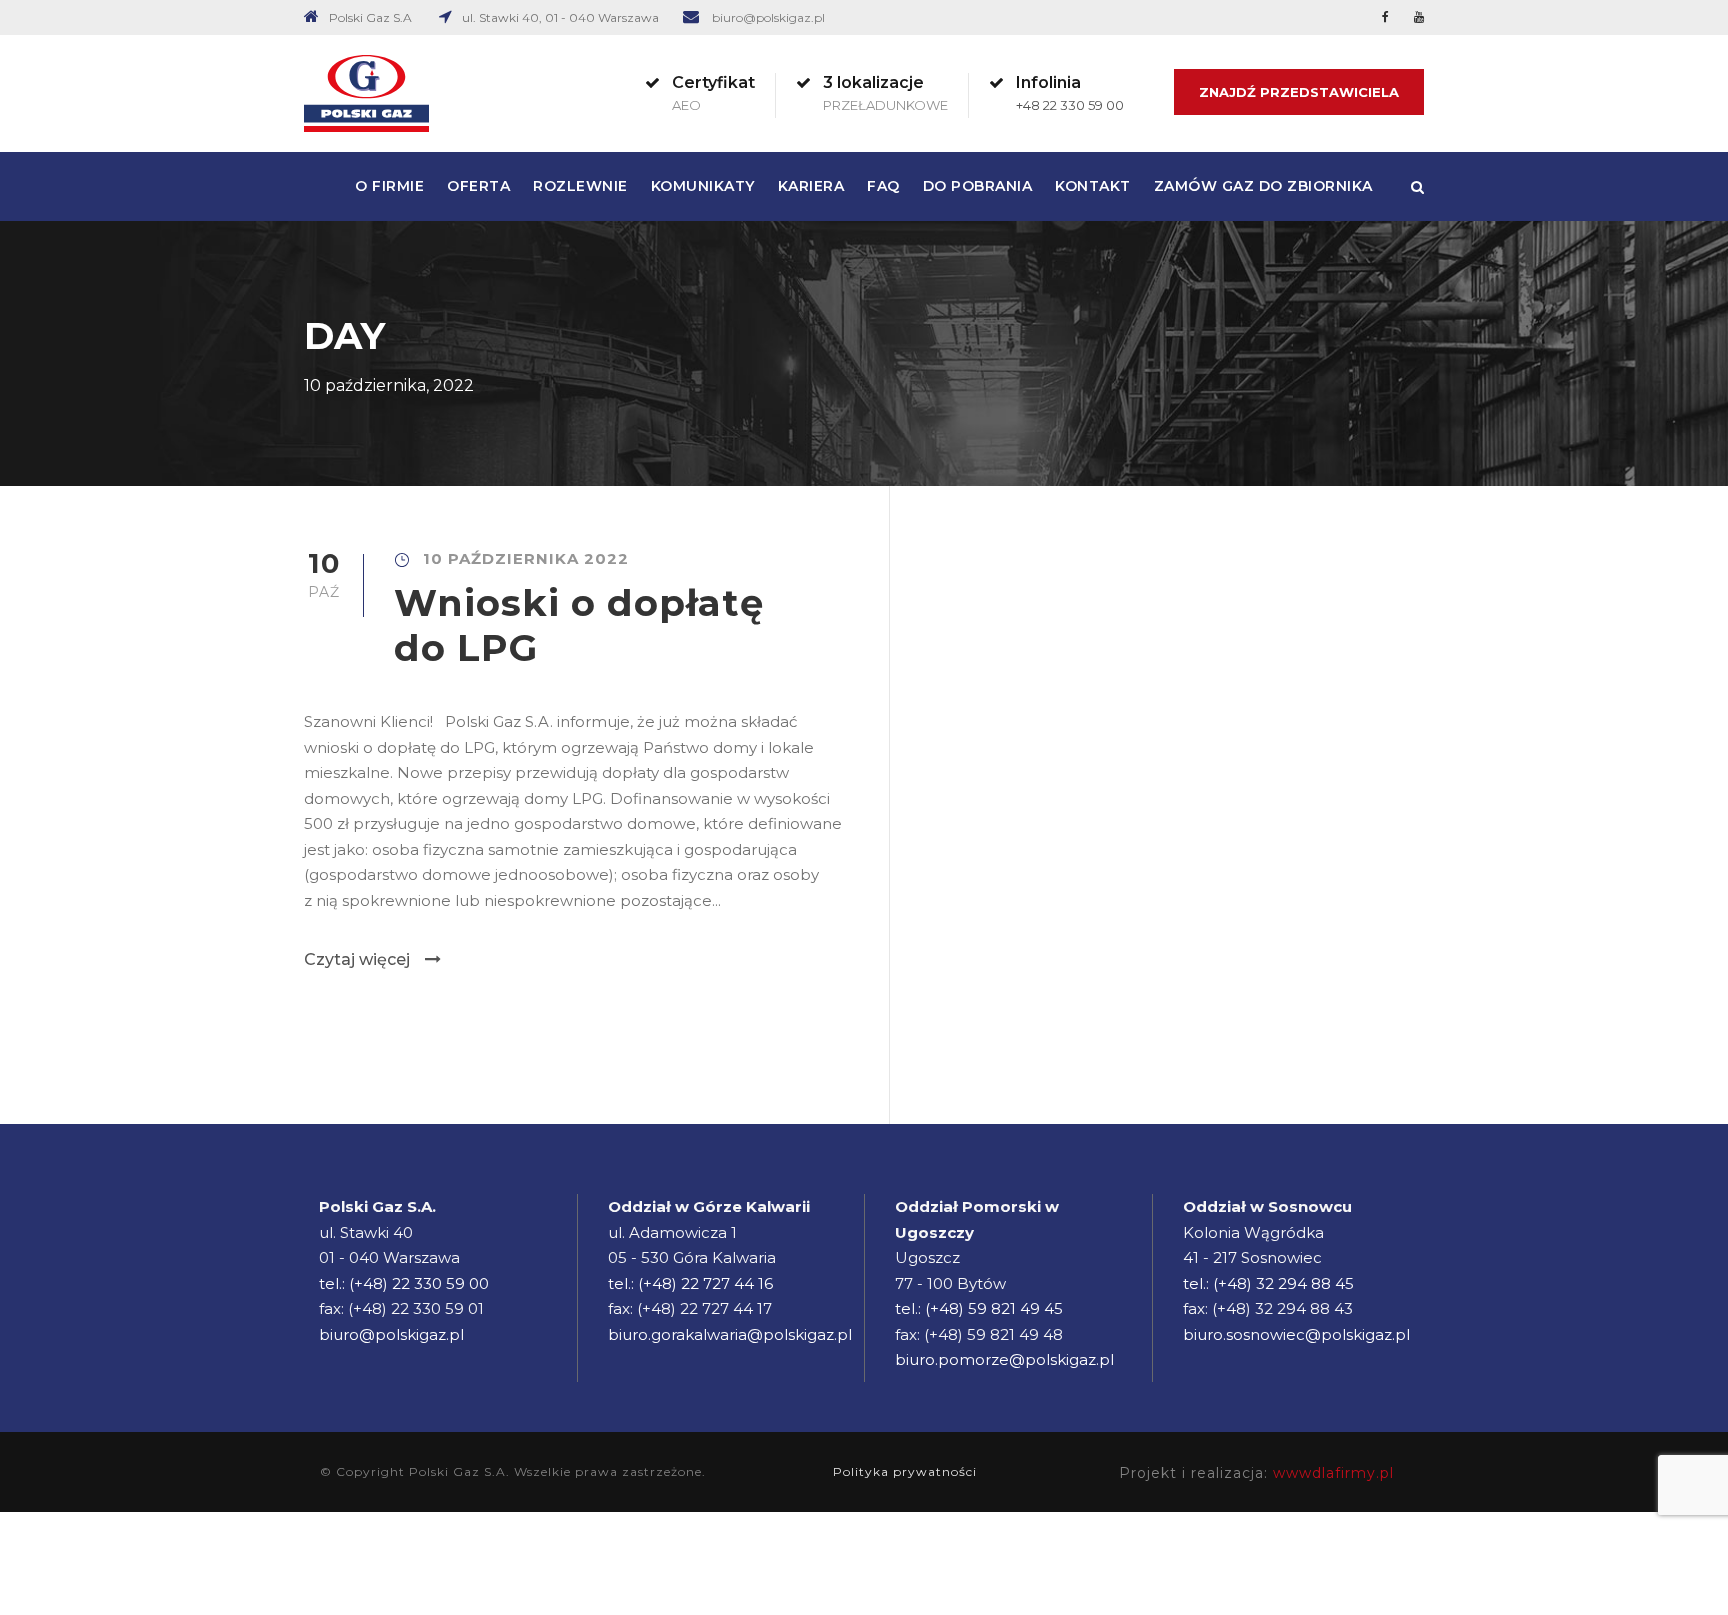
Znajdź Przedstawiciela (1299, 92)
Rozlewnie (580, 186)
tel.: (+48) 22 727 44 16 (690, 1283)
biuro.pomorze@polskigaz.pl (1004, 1359)
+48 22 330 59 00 (1070, 105)
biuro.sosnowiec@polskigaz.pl (1296, 1334)
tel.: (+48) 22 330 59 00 (404, 1283)
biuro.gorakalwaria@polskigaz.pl (730, 1334)
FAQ (883, 186)
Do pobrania (978, 186)
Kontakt (1093, 186)
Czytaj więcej (357, 959)
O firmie (389, 186)
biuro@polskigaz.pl (768, 17)
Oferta (478, 186)
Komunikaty (703, 186)
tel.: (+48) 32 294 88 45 (1268, 1283)
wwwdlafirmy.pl (1333, 1473)
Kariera (811, 186)
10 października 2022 (526, 558)
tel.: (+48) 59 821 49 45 (979, 1308)
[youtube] (1419, 16)
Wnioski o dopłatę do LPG (579, 624)
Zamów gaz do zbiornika (1263, 186)
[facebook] (1385, 16)
